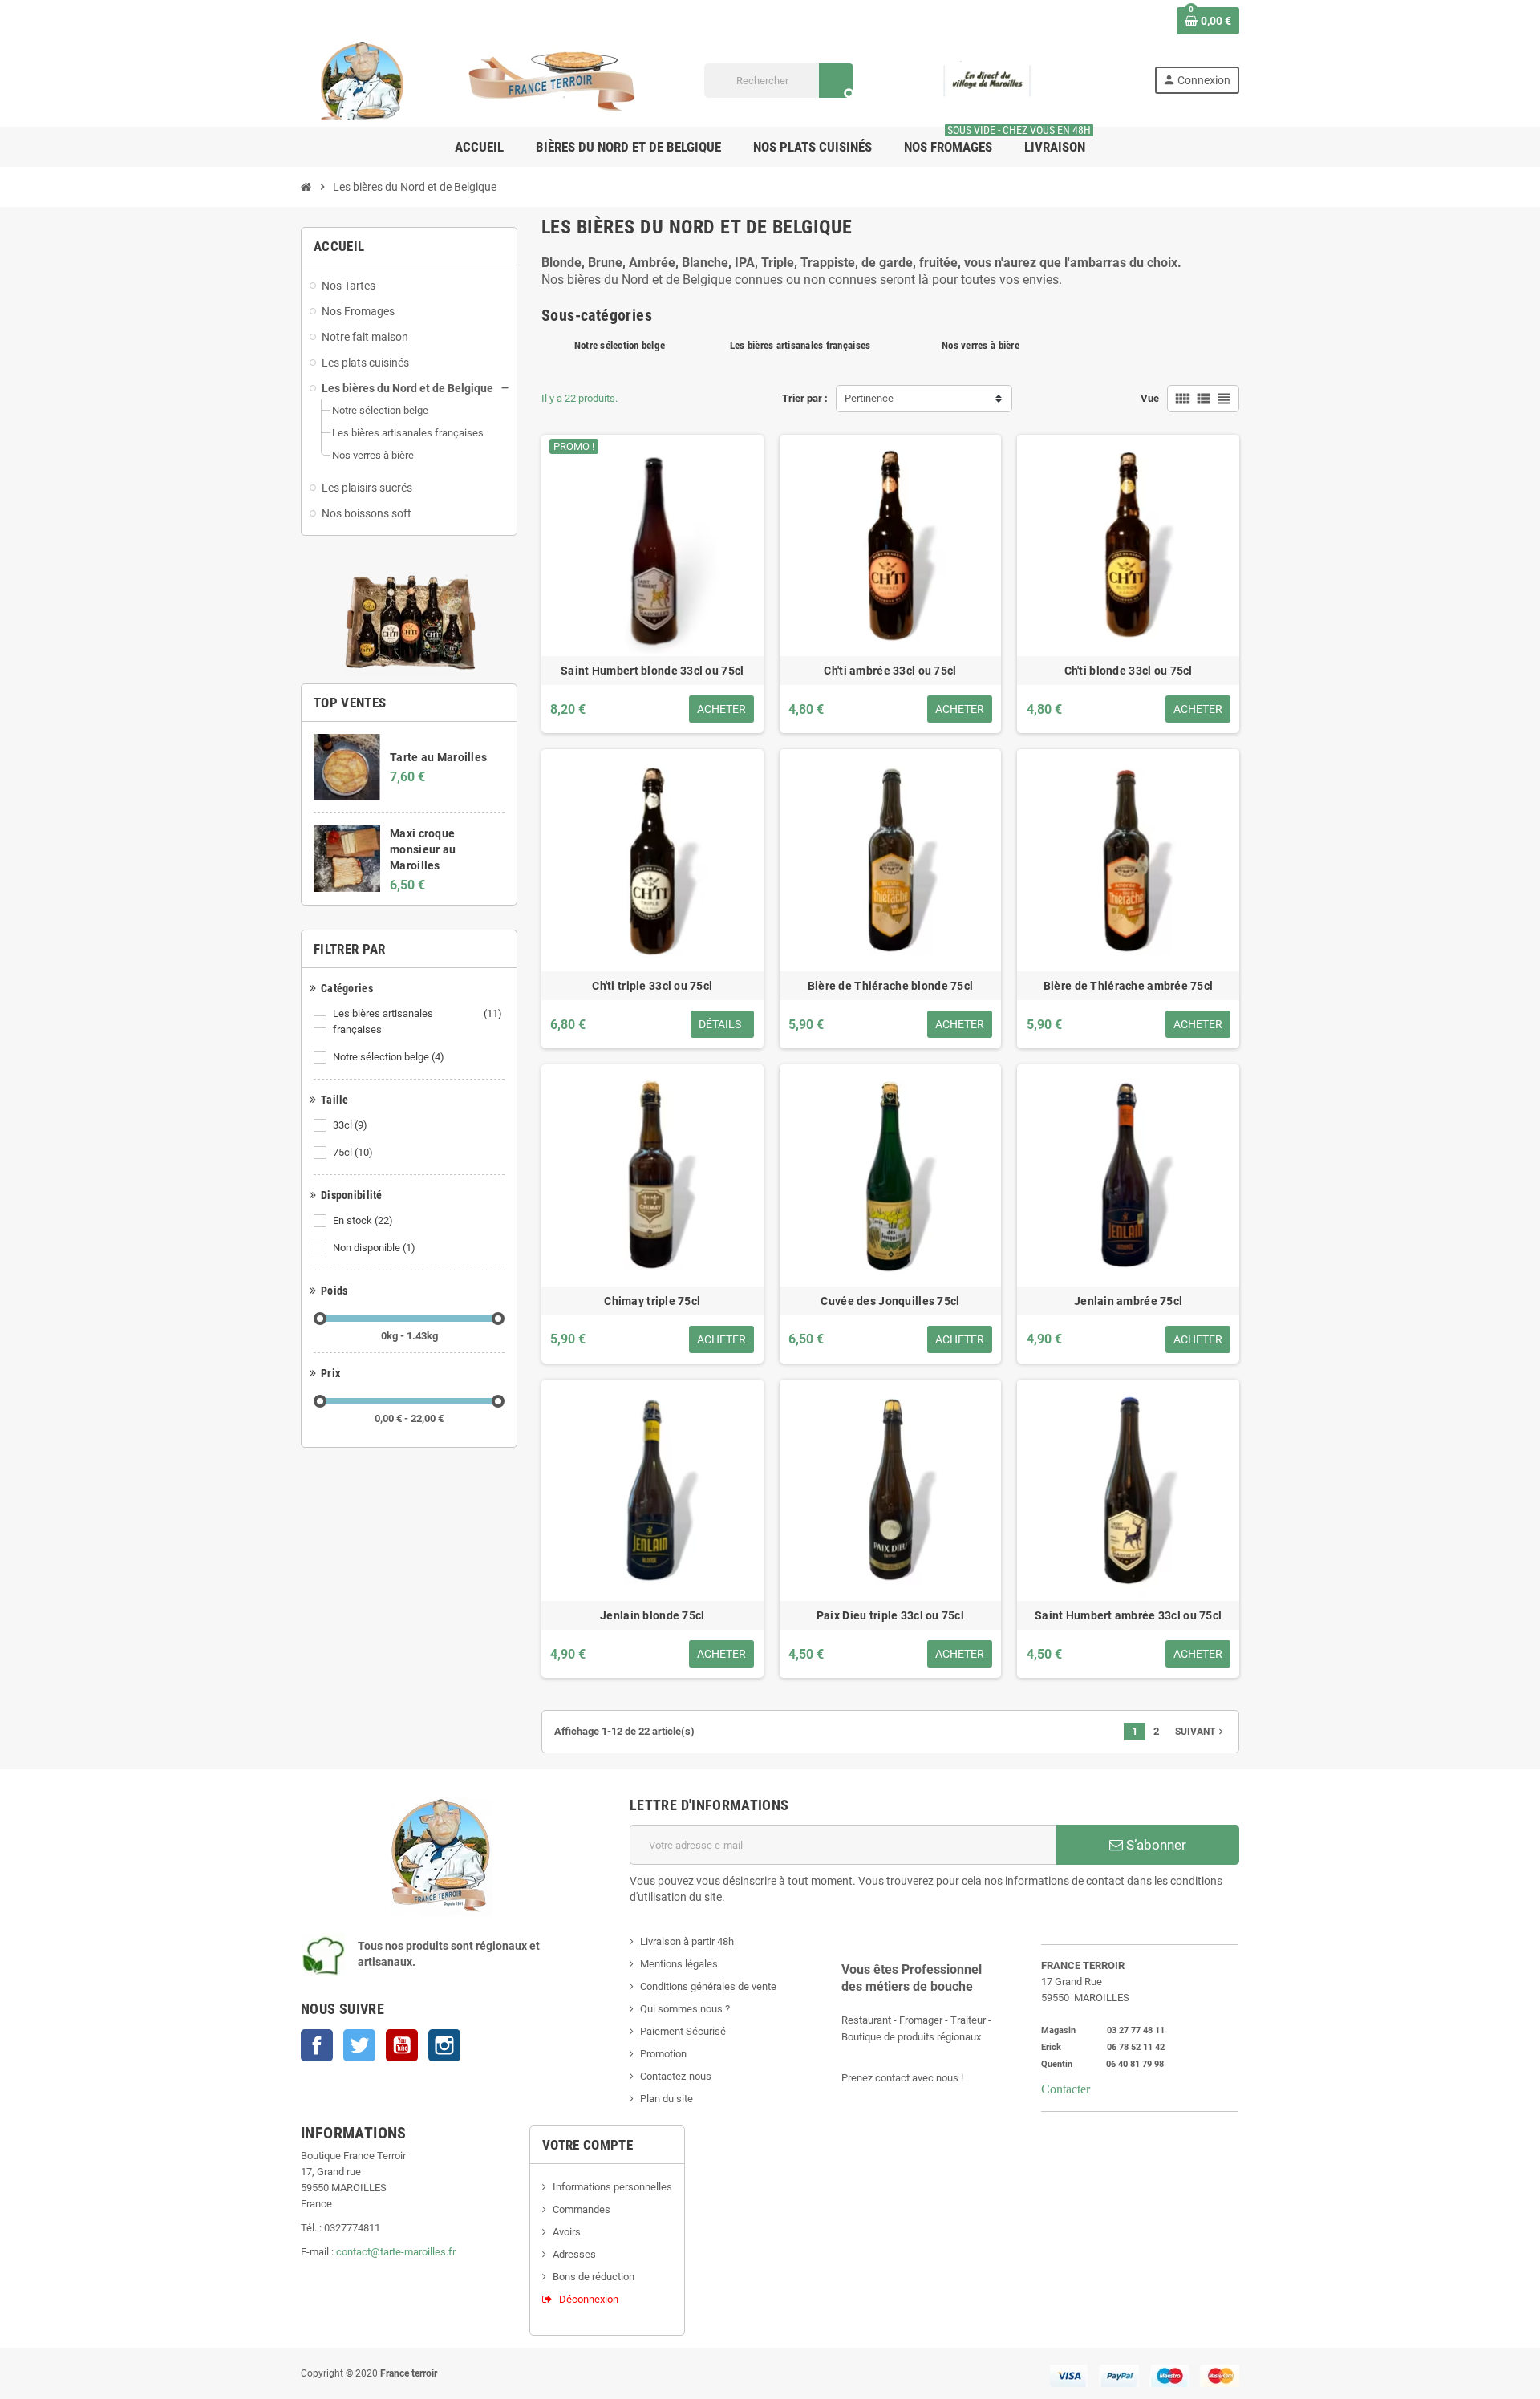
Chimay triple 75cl (652, 1301)
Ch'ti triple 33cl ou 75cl (652, 986)
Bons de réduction (594, 2277)
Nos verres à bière (981, 345)
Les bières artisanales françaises (417, 1021)
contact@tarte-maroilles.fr (396, 2252)
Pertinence (869, 398)
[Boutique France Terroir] (481, 80)
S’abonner (1155, 1845)
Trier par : (805, 398)
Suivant (1201, 1732)
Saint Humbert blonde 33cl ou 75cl (652, 671)
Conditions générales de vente (708, 1986)
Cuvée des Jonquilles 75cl (890, 1301)
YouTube (402, 2045)
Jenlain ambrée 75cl (1128, 1301)
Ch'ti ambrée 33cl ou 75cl (890, 671)
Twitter (359, 2045)
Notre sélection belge (389, 1057)
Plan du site (667, 2099)
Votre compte (588, 2145)
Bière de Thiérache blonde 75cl (890, 986)
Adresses (574, 2254)
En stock (363, 1220)
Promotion (663, 2054)
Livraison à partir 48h (687, 1941)
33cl (350, 1125)
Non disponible (374, 1248)
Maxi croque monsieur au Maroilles (423, 849)
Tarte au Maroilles (438, 757)
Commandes (582, 2209)
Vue (1150, 398)
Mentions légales (679, 1964)
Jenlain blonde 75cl (652, 1615)
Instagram (444, 2045)
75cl (353, 1152)
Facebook (317, 2045)
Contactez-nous (676, 2076)
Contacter (1066, 2089)
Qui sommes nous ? (685, 2009)
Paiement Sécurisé (683, 2031)
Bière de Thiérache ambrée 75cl (1128, 986)
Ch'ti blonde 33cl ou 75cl (1129, 671)
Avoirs (567, 2232)
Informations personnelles (612, 2187)
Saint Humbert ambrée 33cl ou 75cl (1128, 1615)
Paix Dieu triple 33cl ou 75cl (890, 1615)
